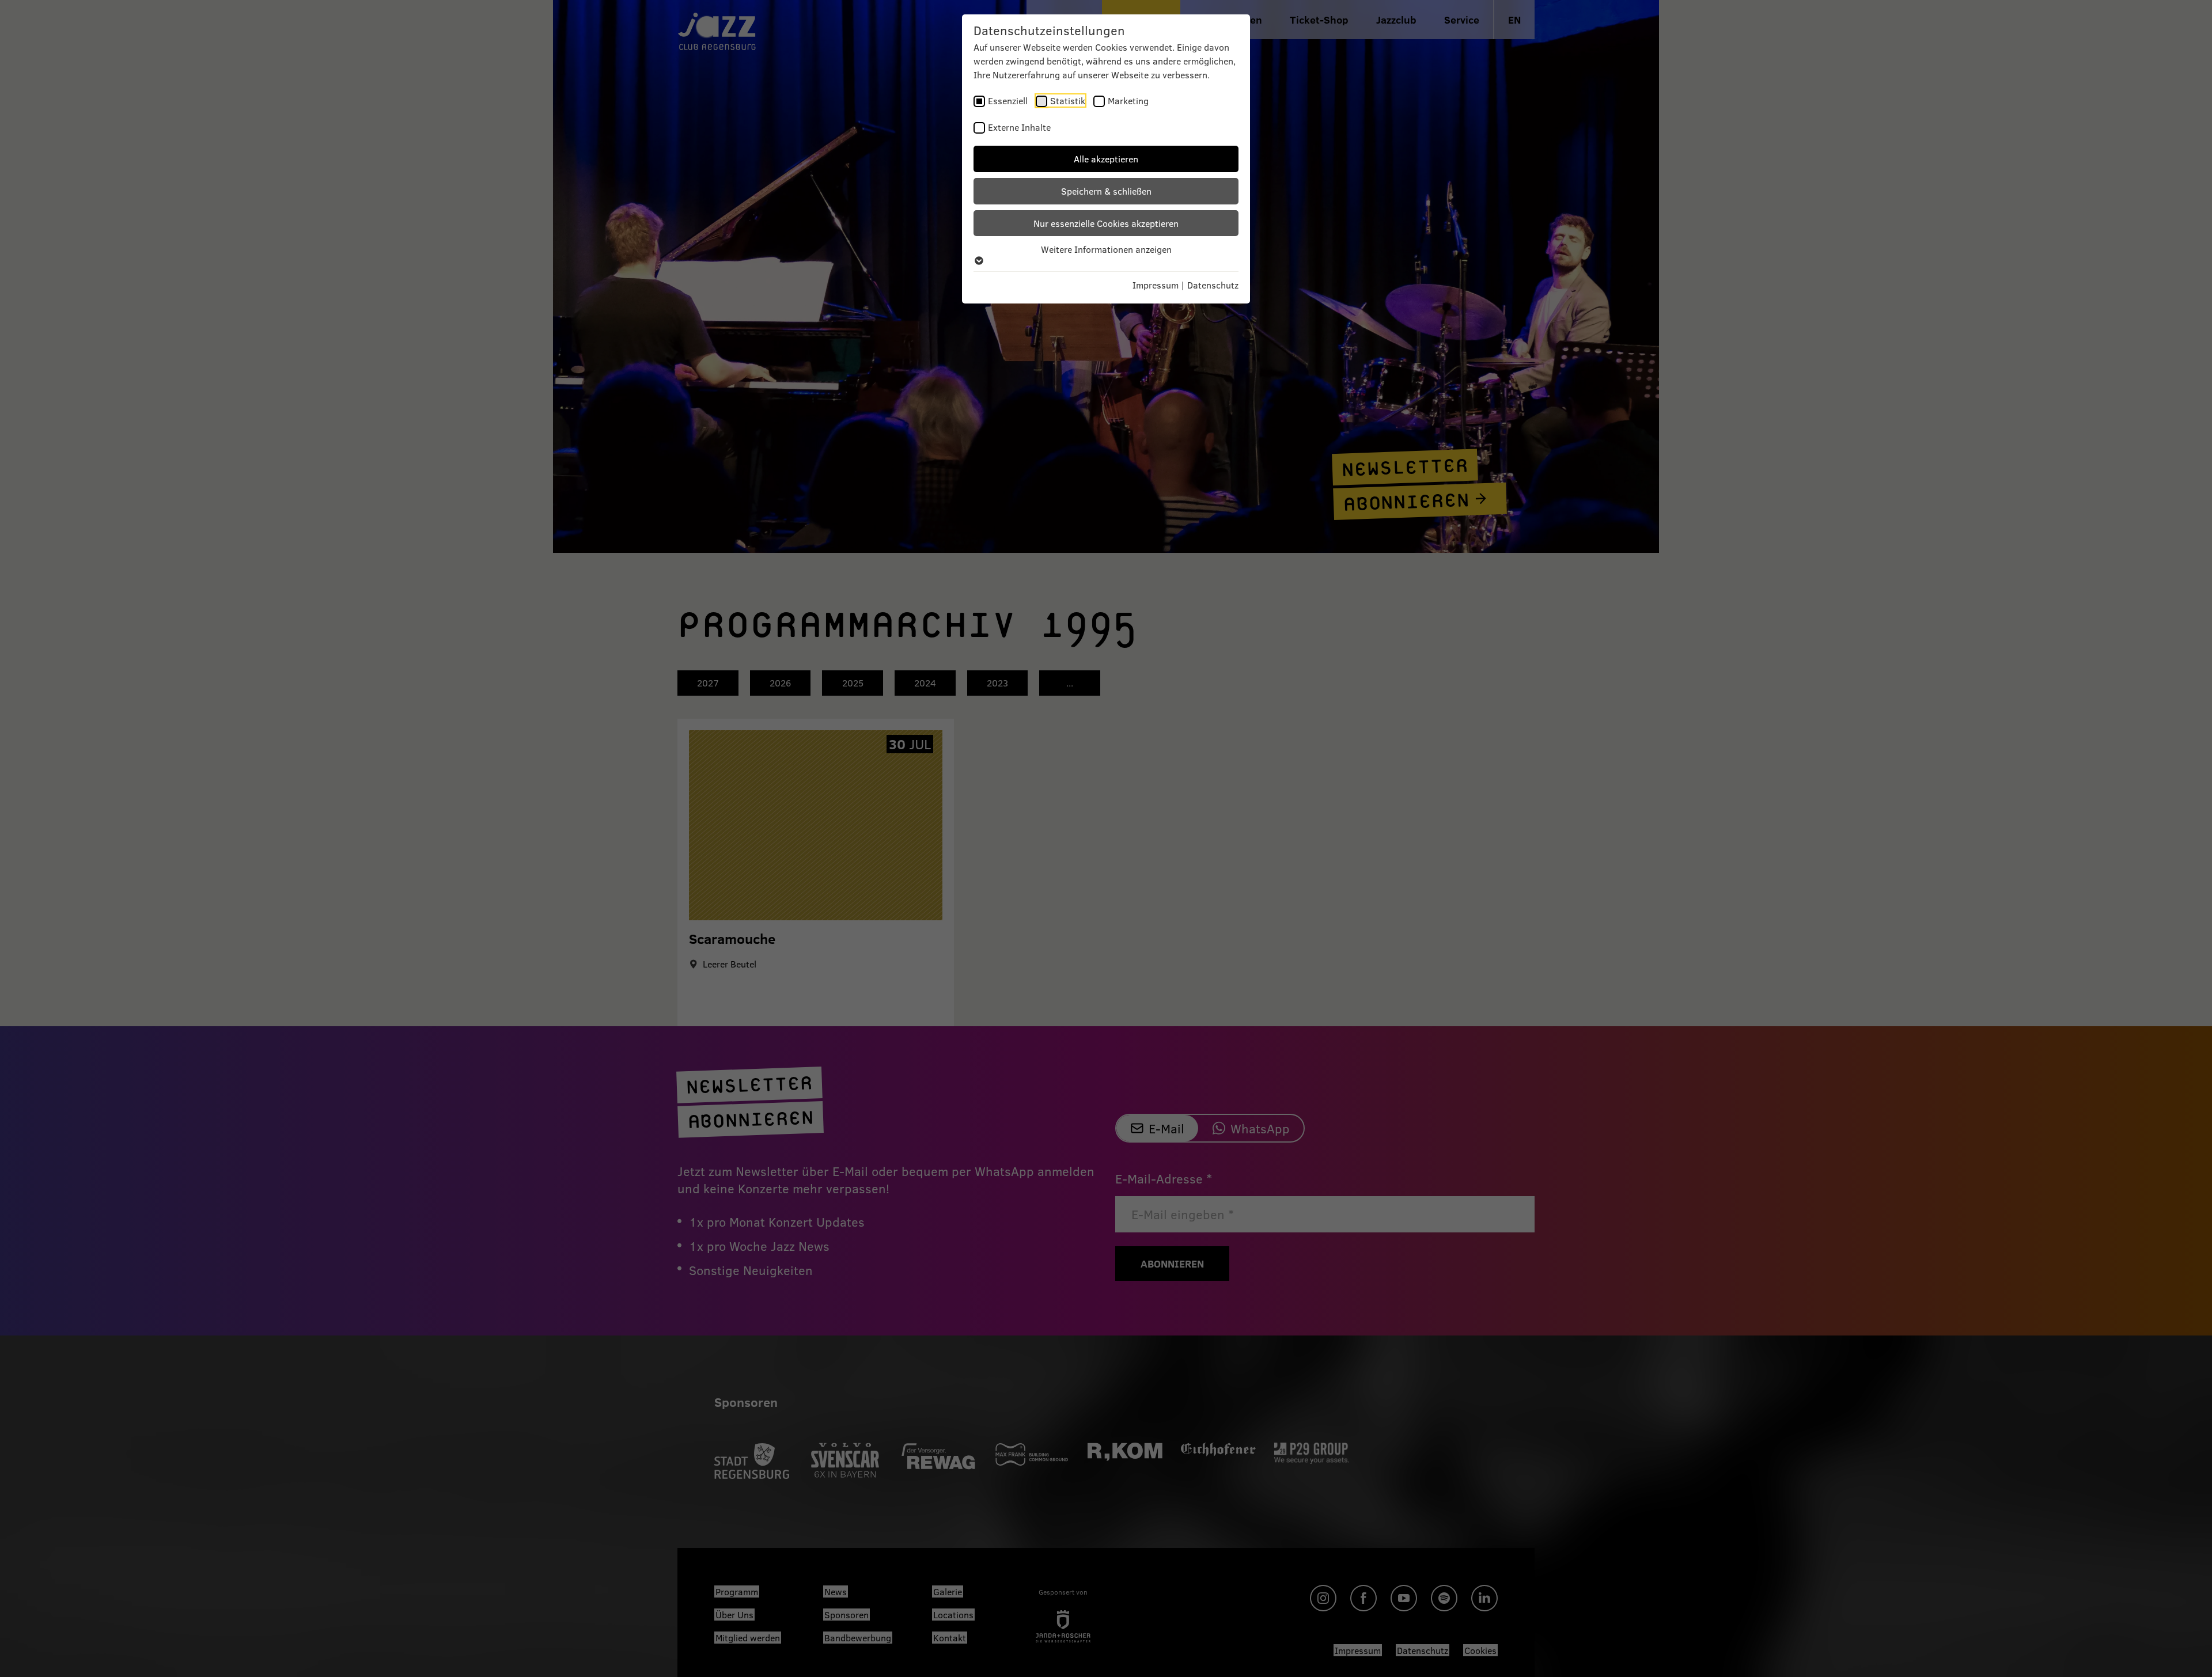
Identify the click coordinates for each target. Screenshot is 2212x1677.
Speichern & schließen (1106, 191)
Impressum (1156, 285)
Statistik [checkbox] (1068, 100)
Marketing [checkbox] (1128, 100)
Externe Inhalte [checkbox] (1019, 127)
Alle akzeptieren (1106, 159)
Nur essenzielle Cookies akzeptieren (1106, 223)
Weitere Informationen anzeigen (1106, 249)
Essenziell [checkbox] (1008, 100)
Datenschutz (1213, 285)
